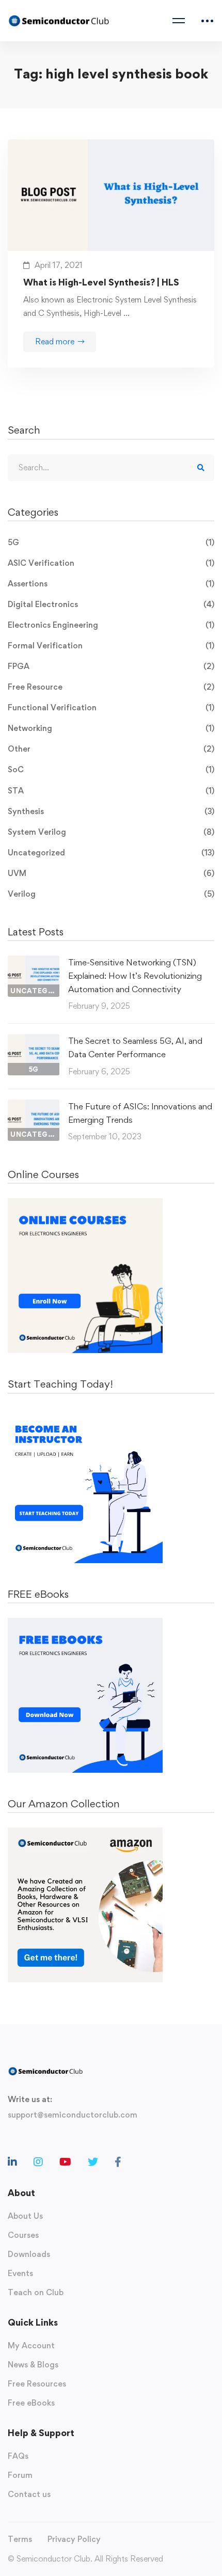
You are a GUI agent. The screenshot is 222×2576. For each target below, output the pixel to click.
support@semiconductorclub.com (73, 2115)
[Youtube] (65, 2162)
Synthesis (111, 811)
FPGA (111, 666)
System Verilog (111, 832)
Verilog (111, 894)
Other (111, 749)
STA (111, 791)
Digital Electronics (111, 604)
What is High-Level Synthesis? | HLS (101, 282)
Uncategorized (111, 853)
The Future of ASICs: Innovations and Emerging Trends (140, 1113)
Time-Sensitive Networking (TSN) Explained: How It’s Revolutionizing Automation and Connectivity (135, 976)
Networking (111, 728)
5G (111, 542)
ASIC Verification (111, 563)
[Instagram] (38, 2162)
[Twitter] (93, 2162)
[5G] (34, 1040)
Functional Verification (111, 707)
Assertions (111, 584)
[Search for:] (111, 467)
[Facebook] (118, 2162)
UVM (111, 873)
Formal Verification (111, 646)
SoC (111, 769)
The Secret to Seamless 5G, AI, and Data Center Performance (135, 1047)
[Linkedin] (12, 2162)
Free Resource (111, 687)
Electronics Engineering (111, 625)
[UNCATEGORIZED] (34, 962)
